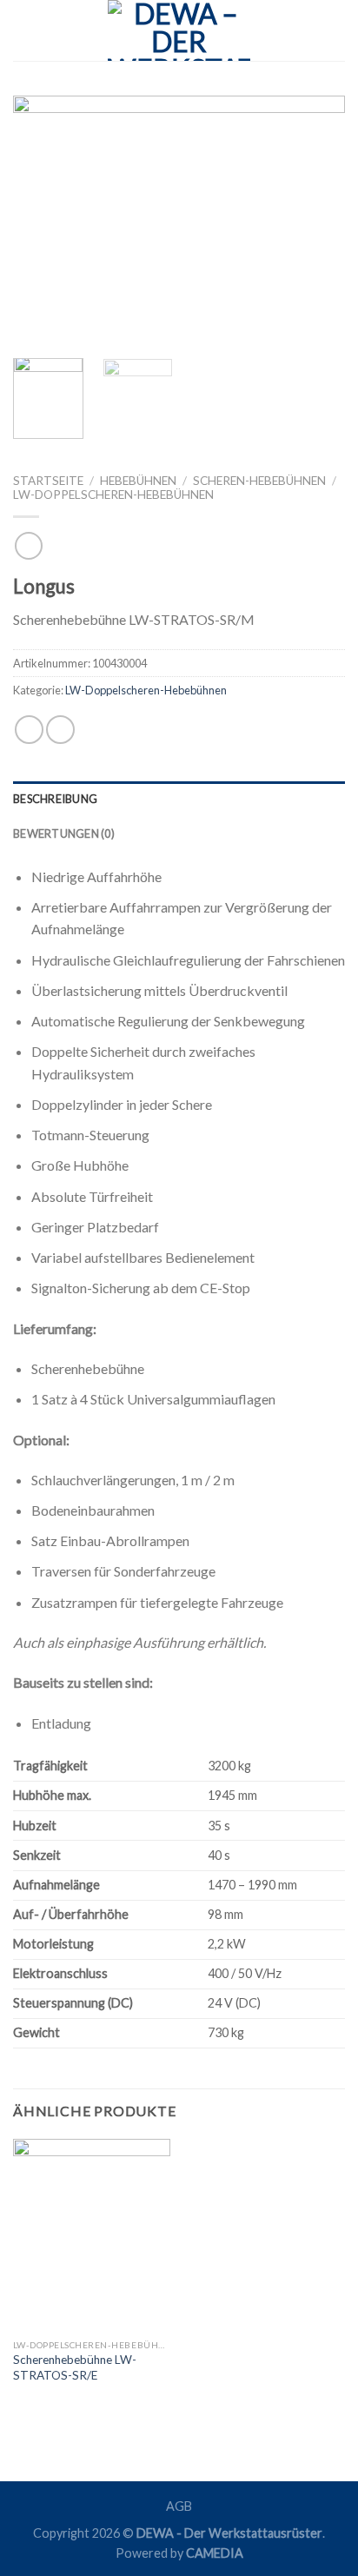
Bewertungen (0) (64, 833)
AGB (179, 2506)
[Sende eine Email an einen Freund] (60, 730)
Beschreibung (55, 799)
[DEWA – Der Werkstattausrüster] (179, 30)
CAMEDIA (215, 2553)
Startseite (48, 481)
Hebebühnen (138, 481)
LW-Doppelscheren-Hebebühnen (113, 495)
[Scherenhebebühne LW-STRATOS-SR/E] (92, 2234)
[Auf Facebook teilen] (29, 730)
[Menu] (23, 30)
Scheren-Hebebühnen (259, 481)
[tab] (179, 799)
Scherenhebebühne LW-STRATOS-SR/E (75, 2367)
